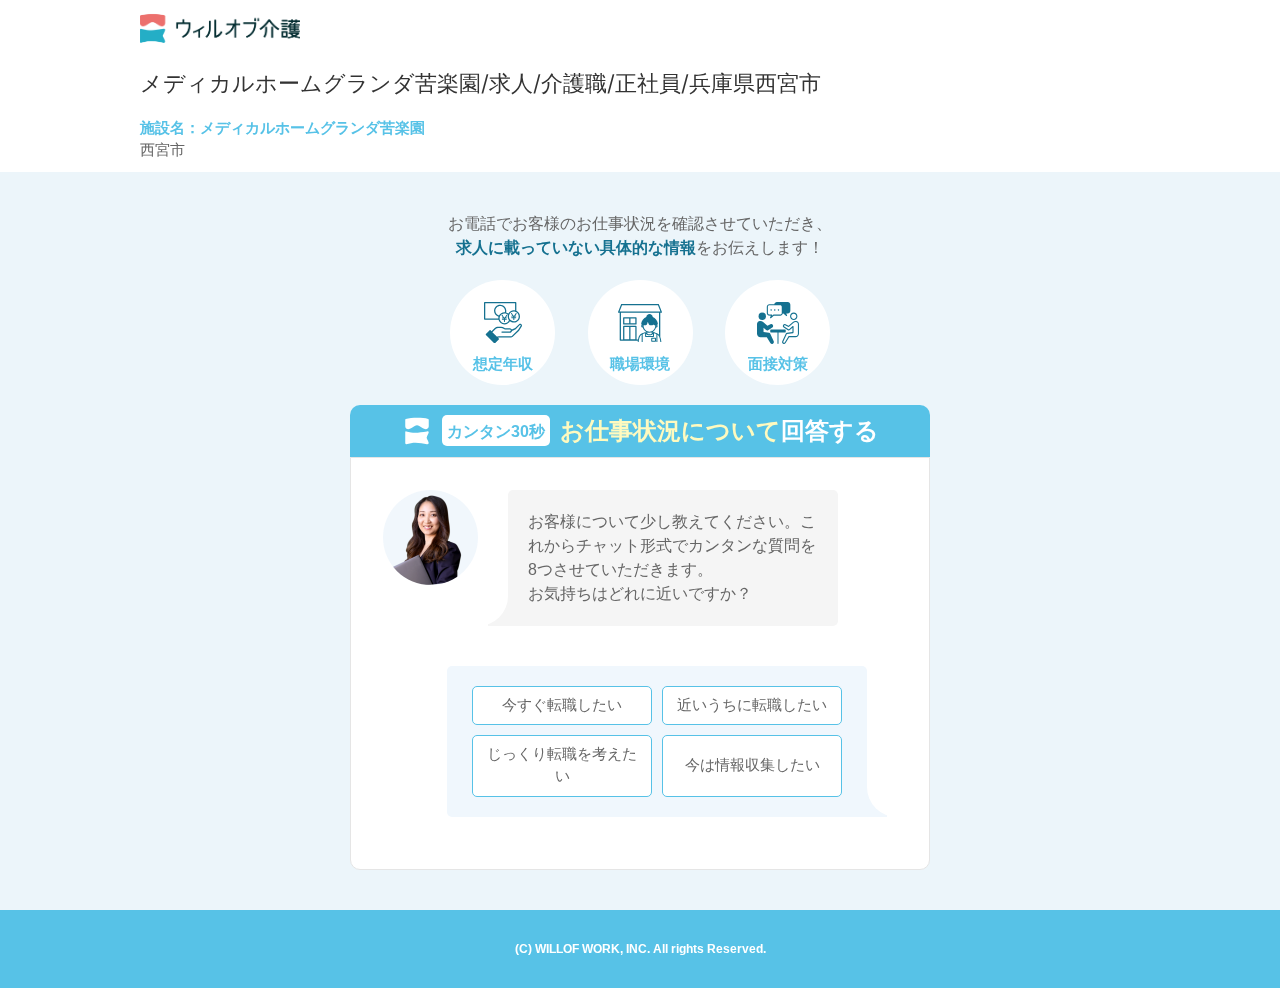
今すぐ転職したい (562, 705)
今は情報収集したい (752, 765)
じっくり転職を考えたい (562, 765)
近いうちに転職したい (752, 705)
